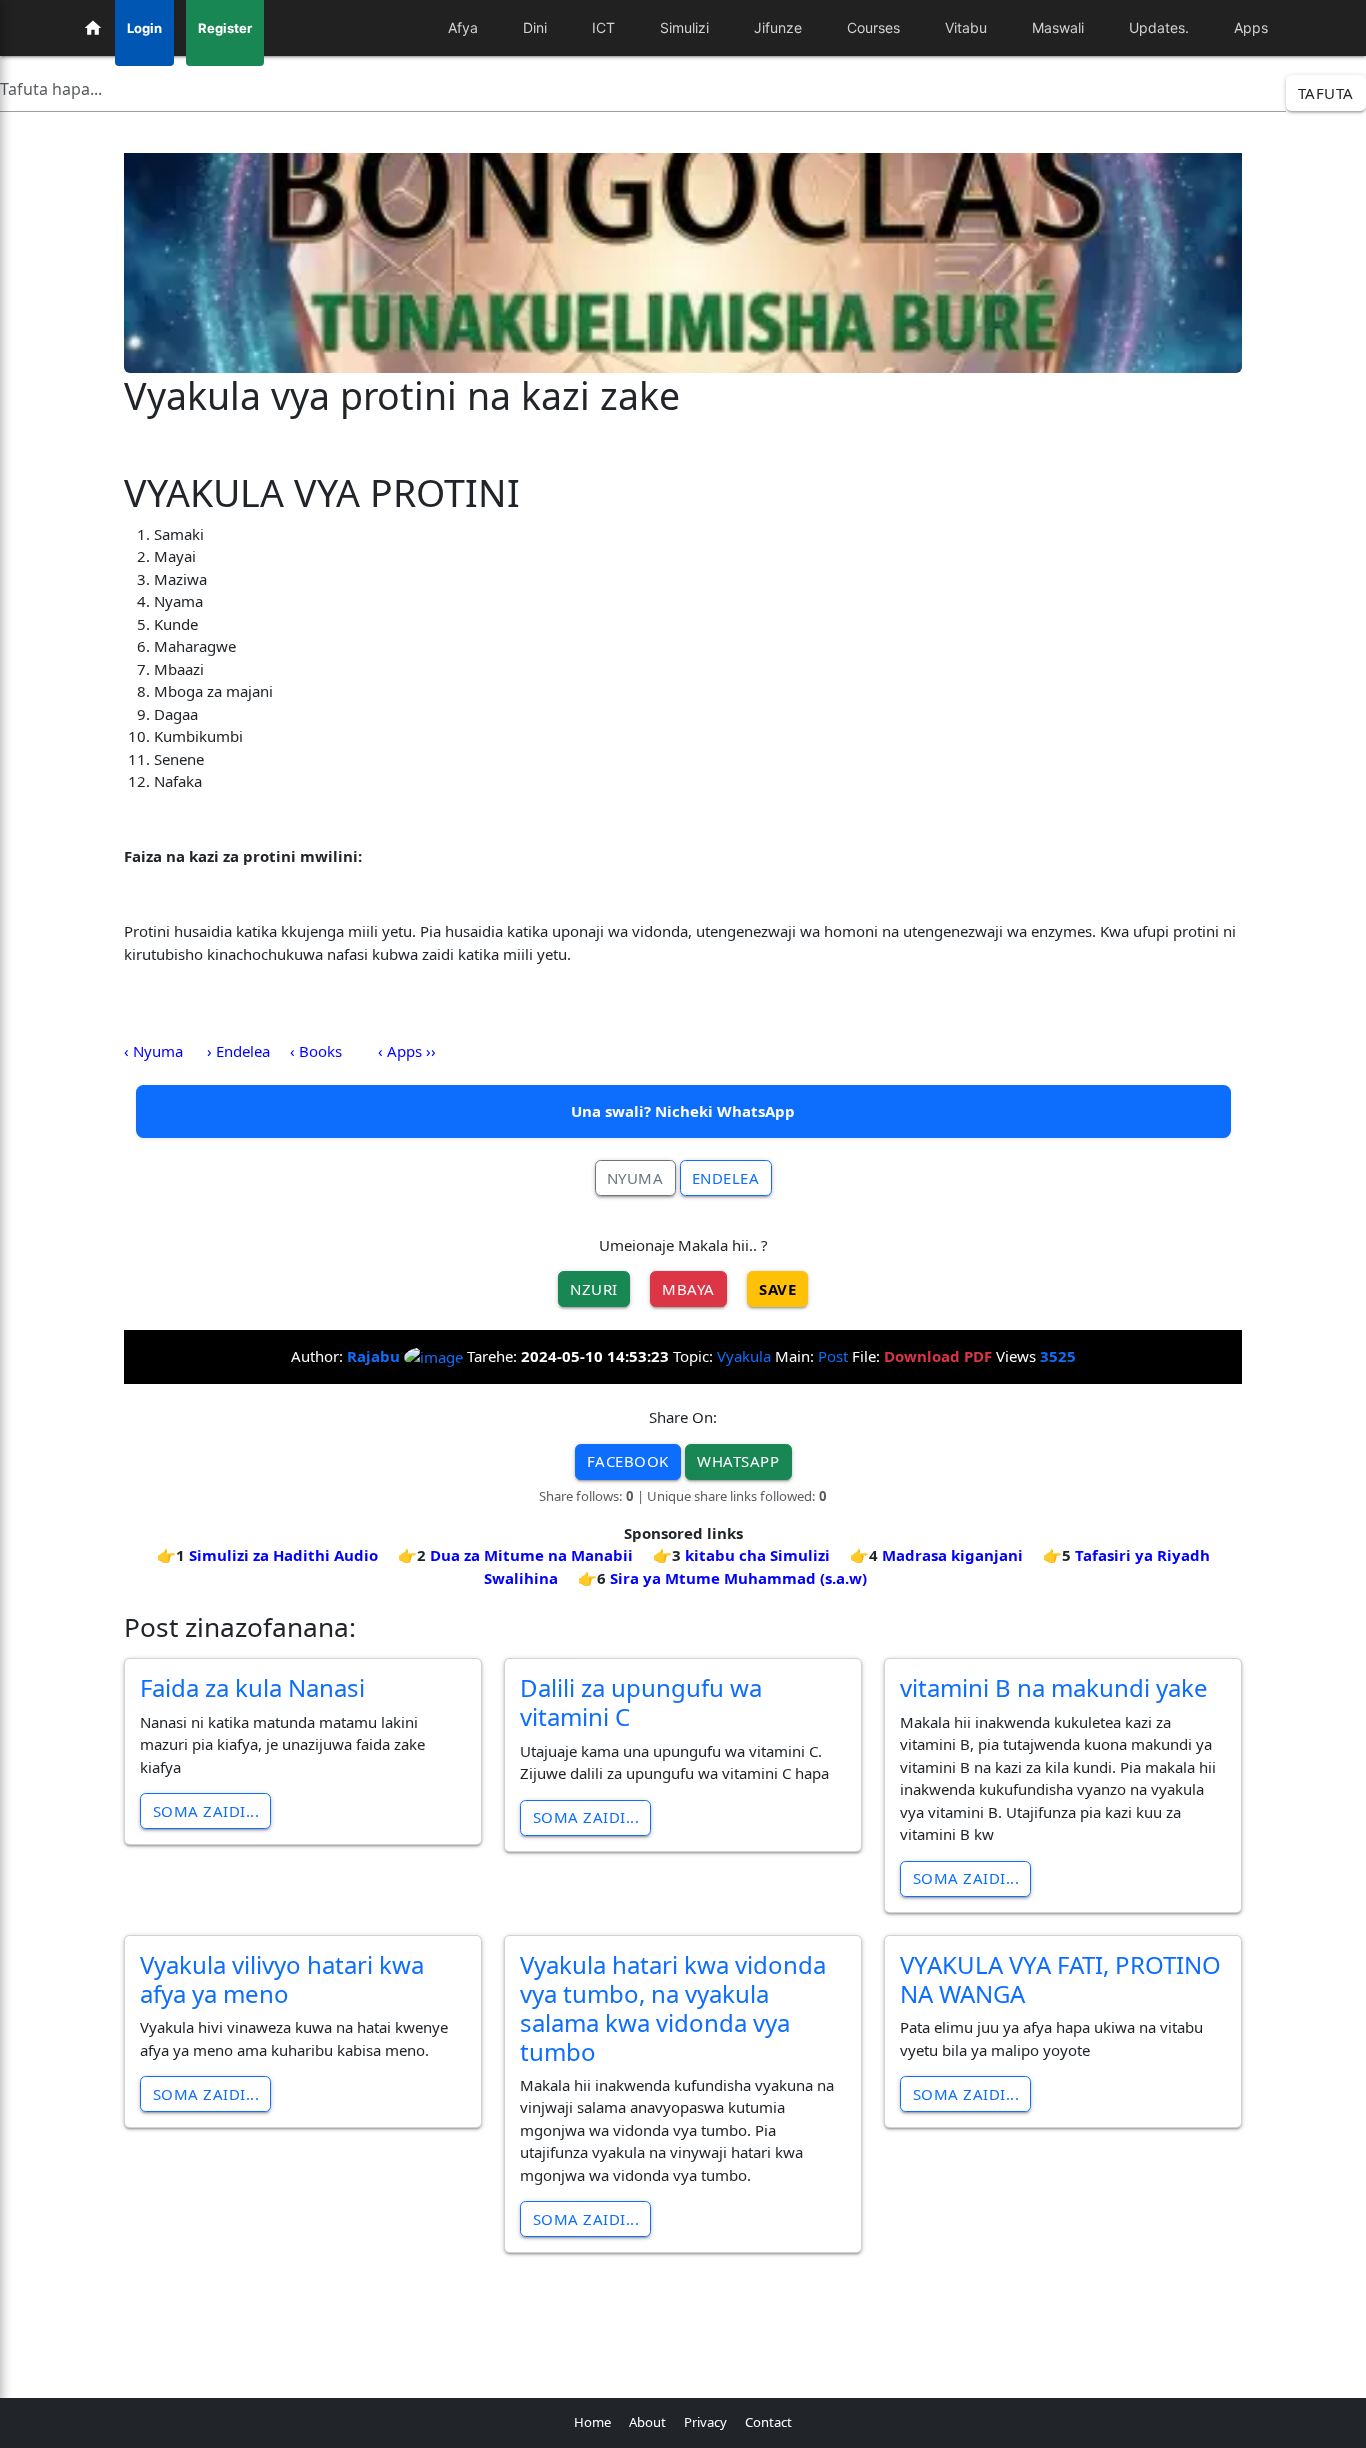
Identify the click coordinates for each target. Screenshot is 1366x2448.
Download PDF (938, 1356)
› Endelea (238, 1051)
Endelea (726, 1178)
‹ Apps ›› (407, 1051)
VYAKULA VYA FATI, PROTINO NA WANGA (1060, 1979)
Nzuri (594, 1289)
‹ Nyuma (153, 1051)
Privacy (705, 2422)
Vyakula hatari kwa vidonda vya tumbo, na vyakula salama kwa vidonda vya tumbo (673, 2007)
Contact (768, 2422)
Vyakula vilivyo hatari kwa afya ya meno (282, 1979)
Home (592, 2422)
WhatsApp (738, 1461)
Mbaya (688, 1289)
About (647, 2422)
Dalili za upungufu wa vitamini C (641, 1702)
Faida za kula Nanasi (252, 1687)
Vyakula (744, 1356)
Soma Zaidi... (206, 1811)
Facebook (628, 1461)
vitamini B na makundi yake (1054, 1687)
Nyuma (635, 1178)
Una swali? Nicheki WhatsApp (683, 1111)
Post (833, 1356)
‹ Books (316, 1051)
